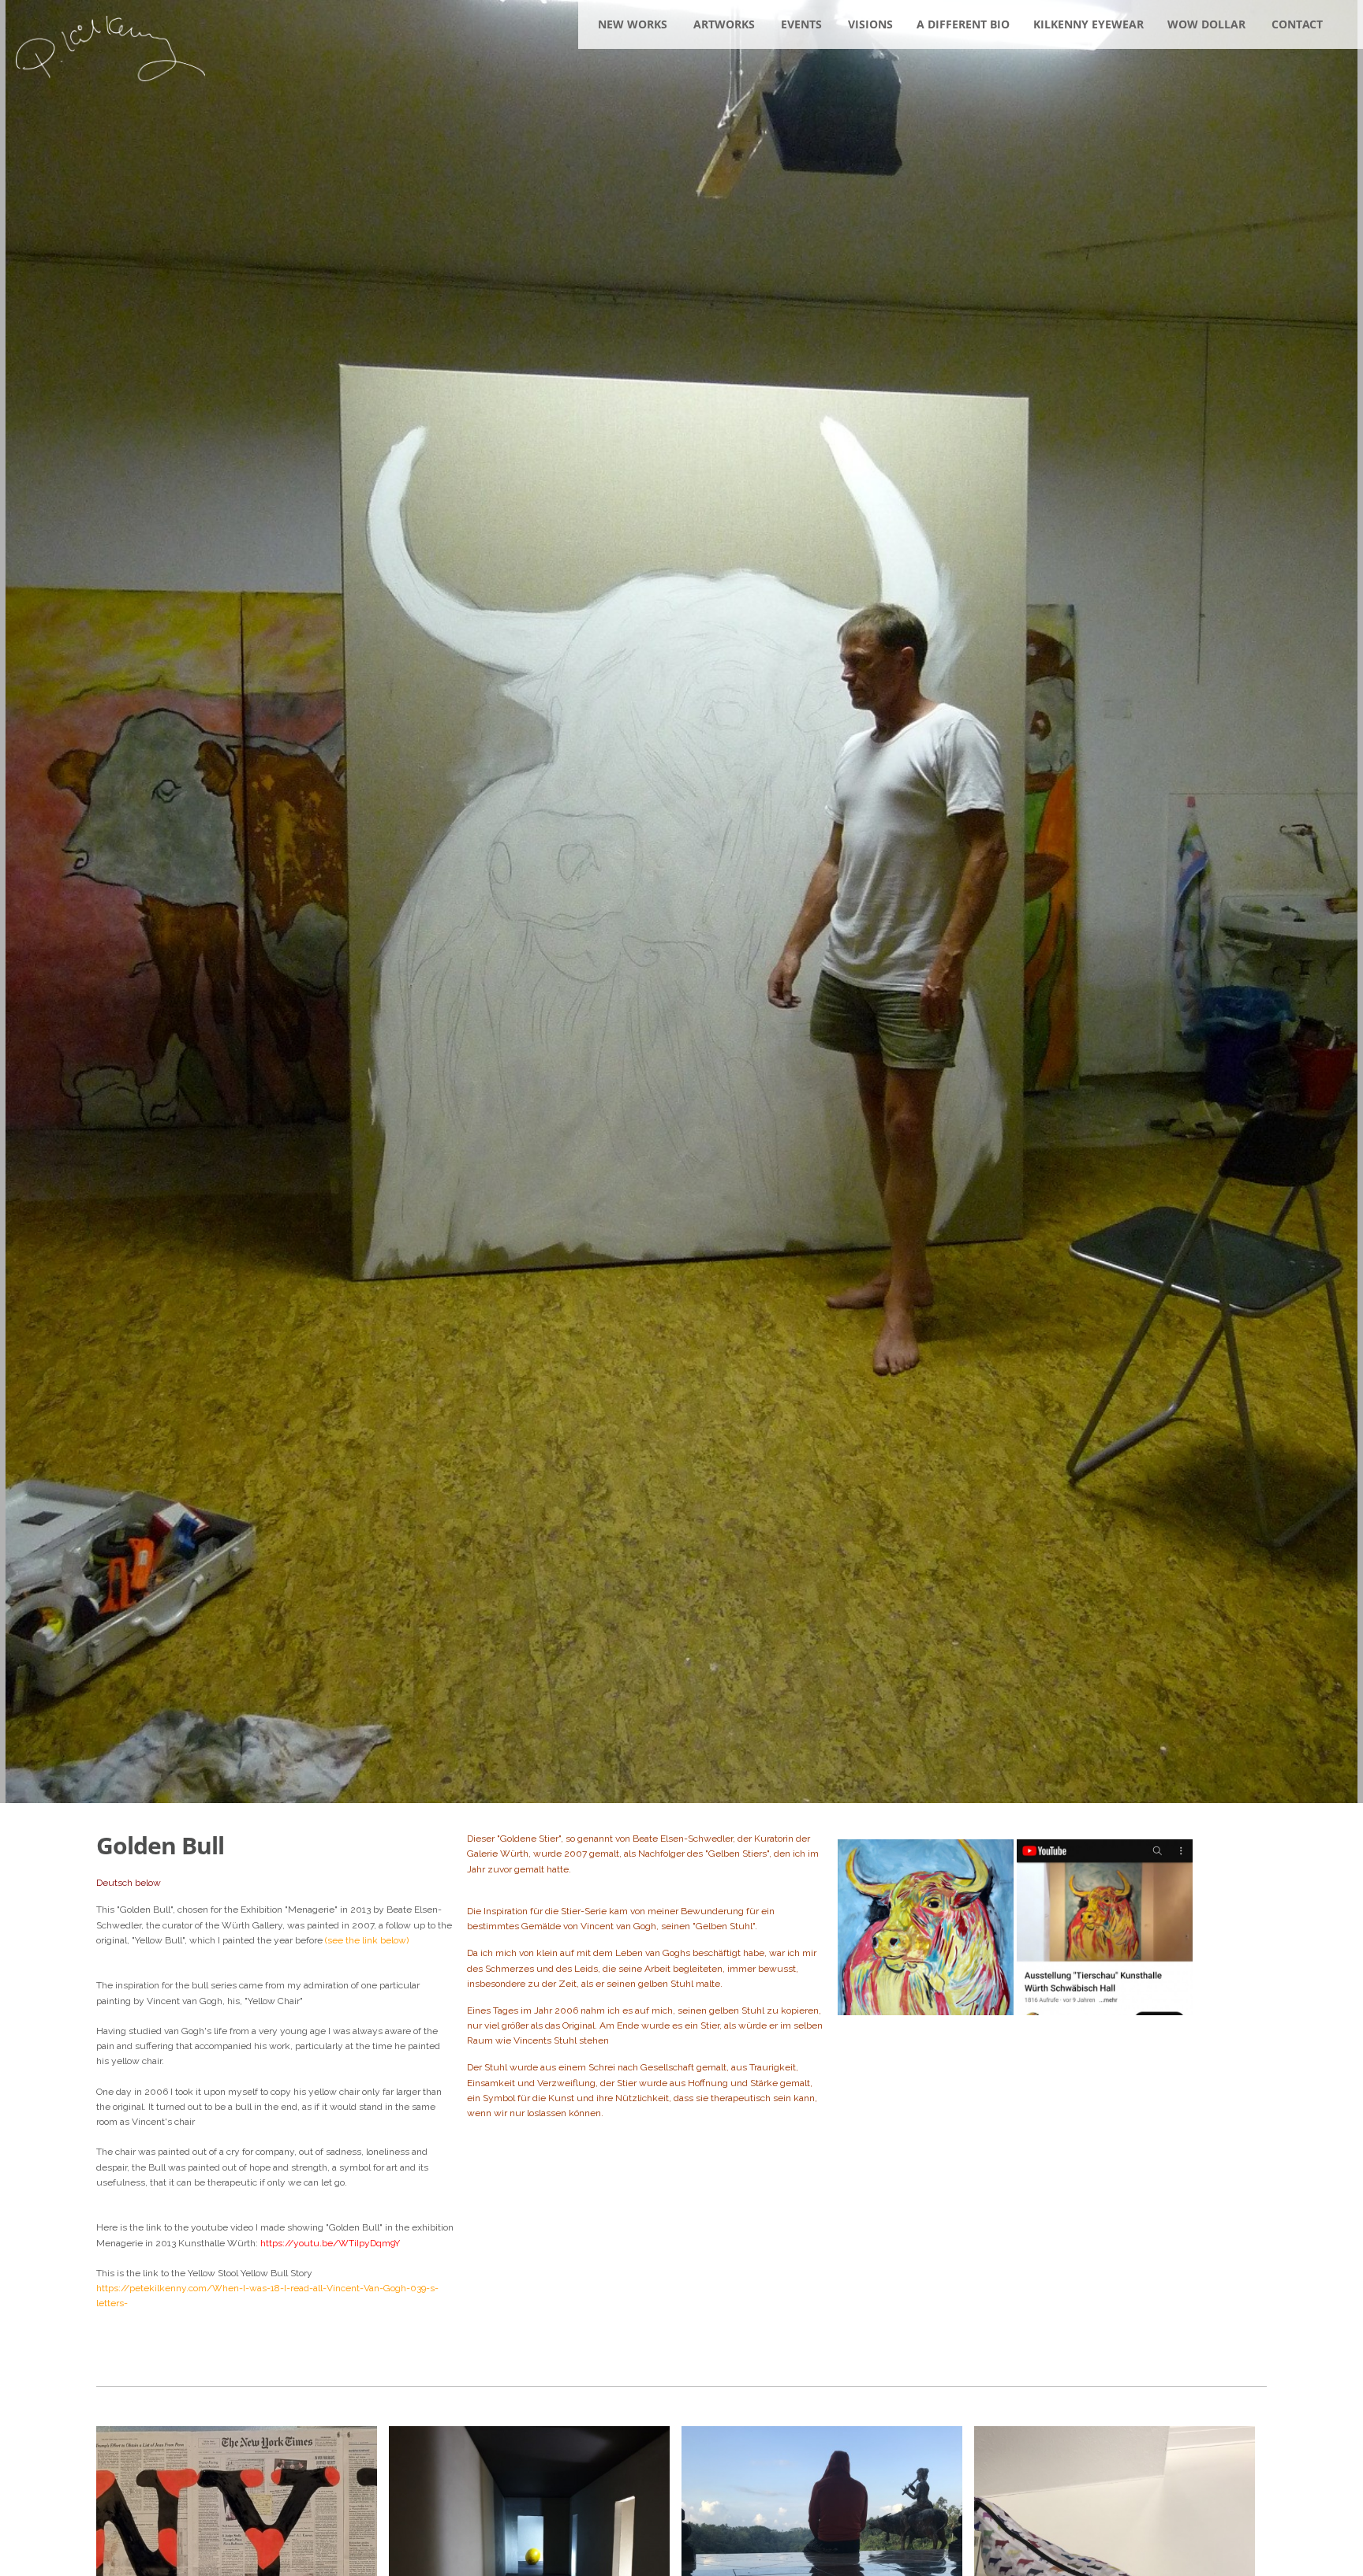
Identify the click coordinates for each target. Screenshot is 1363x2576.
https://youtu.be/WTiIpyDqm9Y (330, 2243)
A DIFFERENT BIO (963, 24)
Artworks (724, 24)
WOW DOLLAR (1206, 24)
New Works (633, 24)
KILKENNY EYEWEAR (1089, 24)
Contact (1297, 24)
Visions (870, 24)
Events (801, 24)
